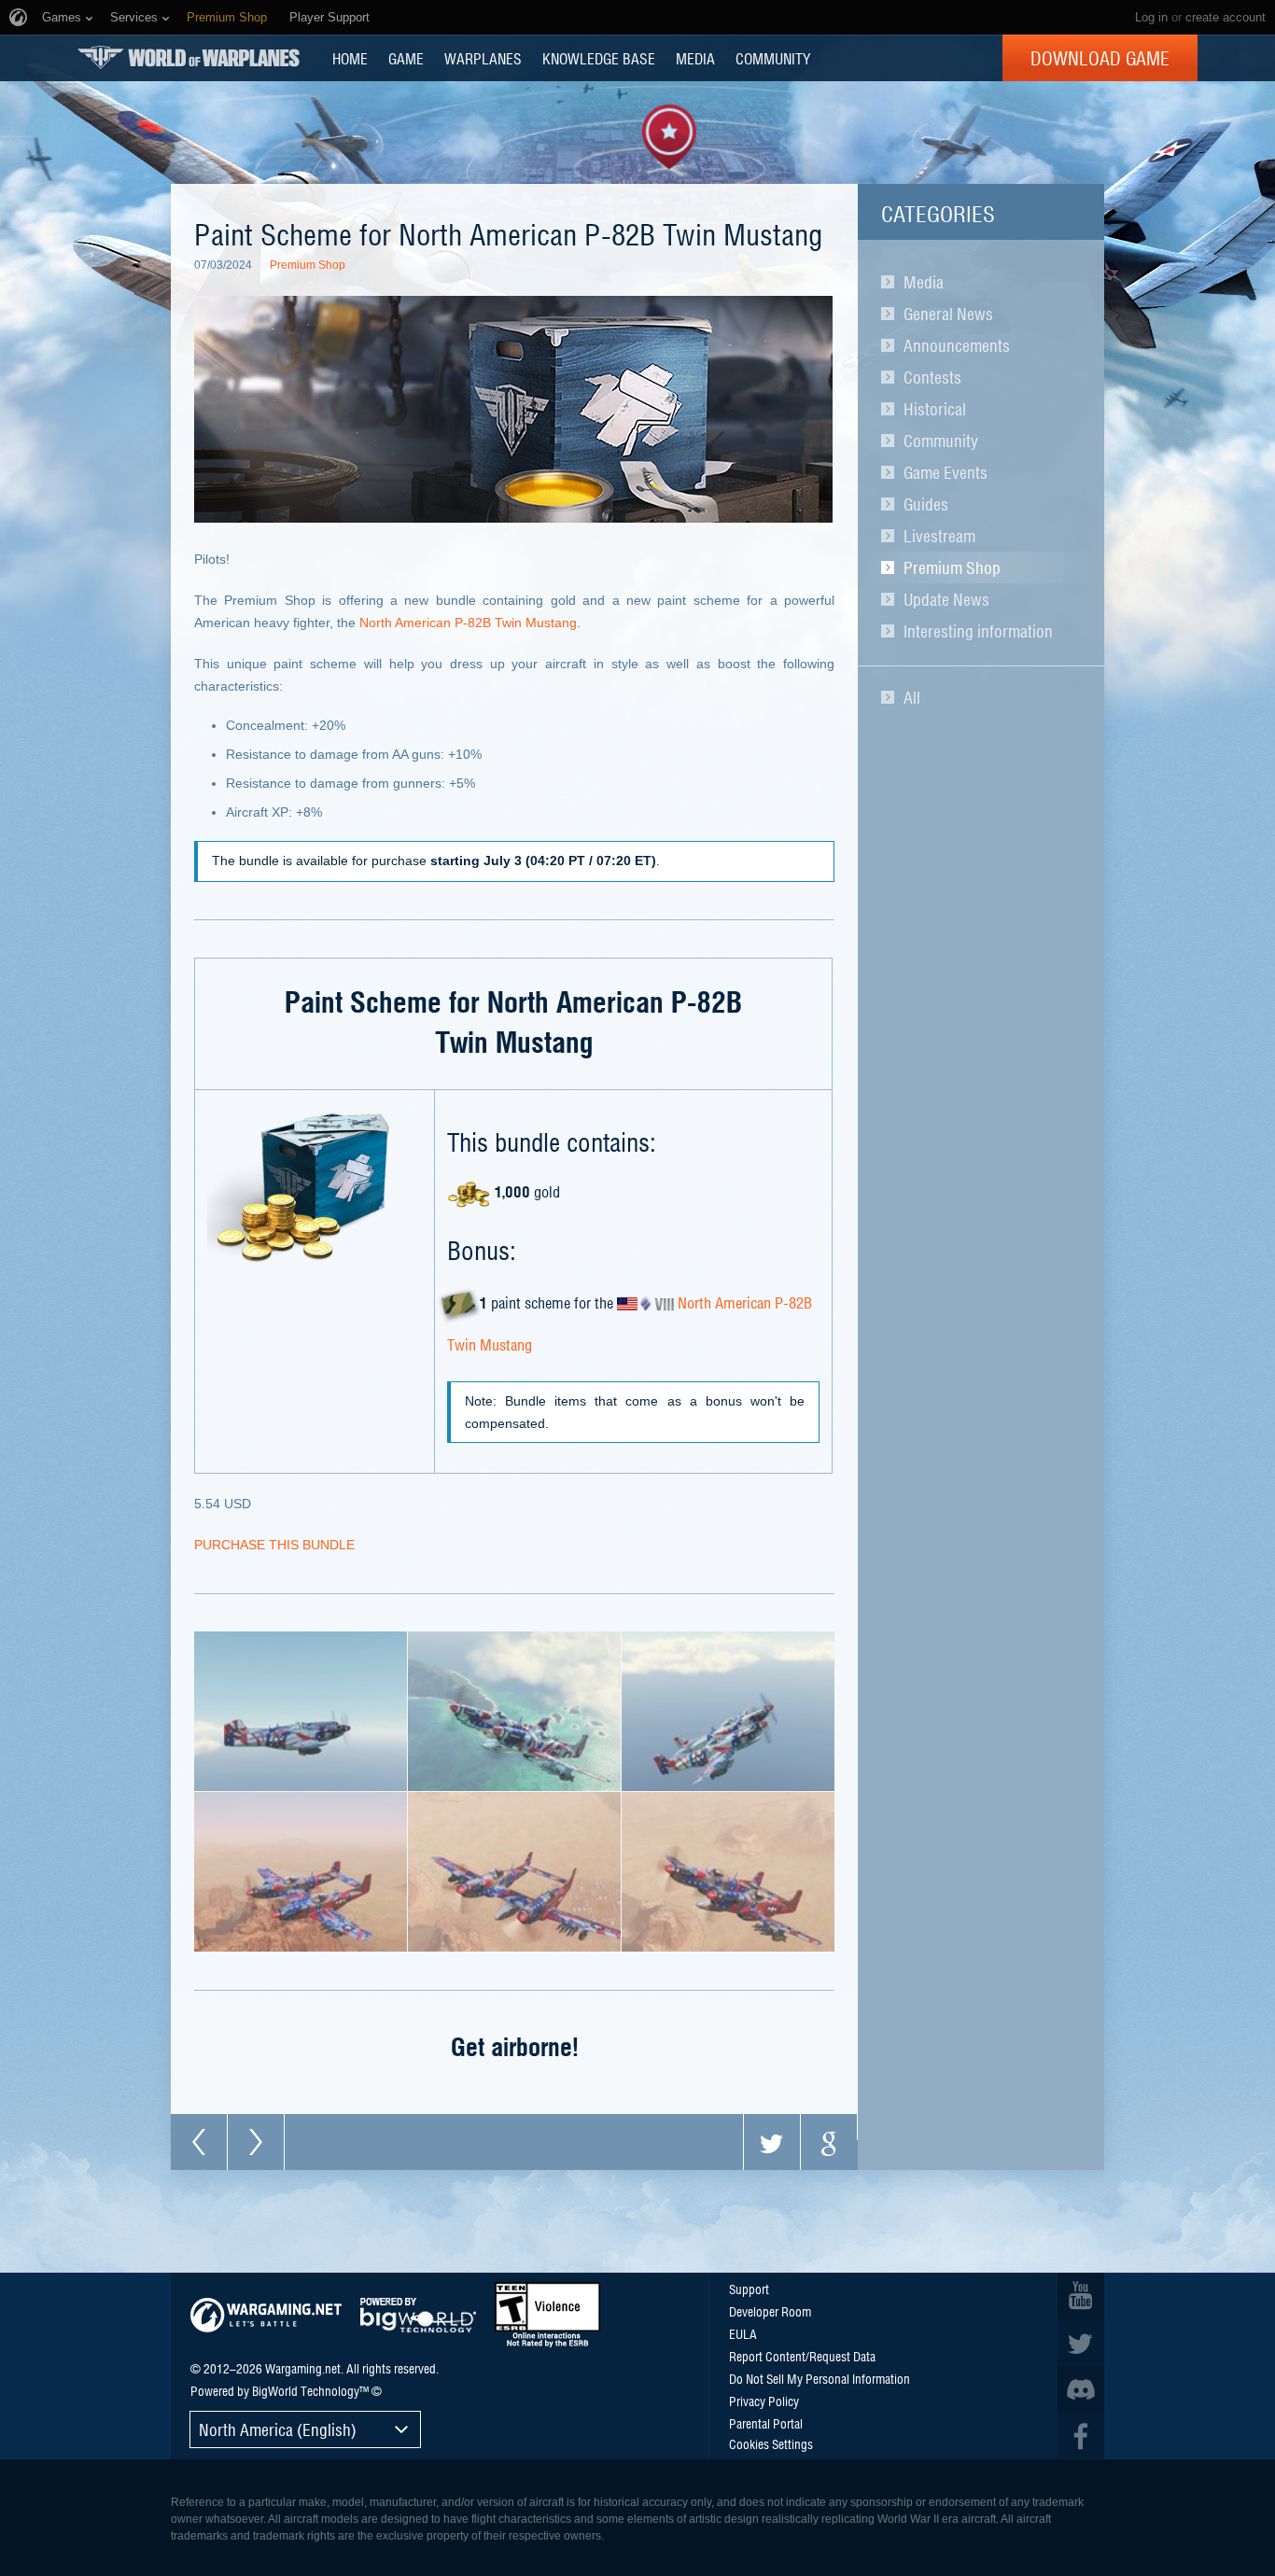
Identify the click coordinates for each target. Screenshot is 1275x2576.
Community (941, 441)
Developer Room (770, 2311)
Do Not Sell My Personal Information (820, 2378)
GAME (406, 58)
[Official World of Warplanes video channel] (1081, 2296)
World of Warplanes (189, 57)
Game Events (946, 472)
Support (749, 2289)
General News (948, 314)
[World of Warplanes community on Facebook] (1081, 2436)
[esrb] (547, 2315)
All (912, 697)
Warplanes (483, 58)
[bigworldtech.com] (418, 2315)
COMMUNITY (773, 58)
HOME (350, 58)
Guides (926, 504)
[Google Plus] (829, 2142)
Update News (946, 599)
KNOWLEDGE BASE (599, 58)
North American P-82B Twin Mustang (468, 623)
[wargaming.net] (266, 2315)
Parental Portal (766, 2423)
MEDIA (695, 58)
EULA (743, 2333)
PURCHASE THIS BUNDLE (274, 1545)
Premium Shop (952, 567)
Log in (1151, 17)
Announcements (957, 345)
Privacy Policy (764, 2401)
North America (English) (278, 2429)
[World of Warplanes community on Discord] (1081, 2389)
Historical (935, 409)
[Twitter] (772, 2142)
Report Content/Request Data (802, 2356)
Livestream (939, 536)
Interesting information (978, 631)
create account (1226, 17)
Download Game (1100, 58)
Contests (932, 377)
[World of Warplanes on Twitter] (1081, 2343)
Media (924, 282)
